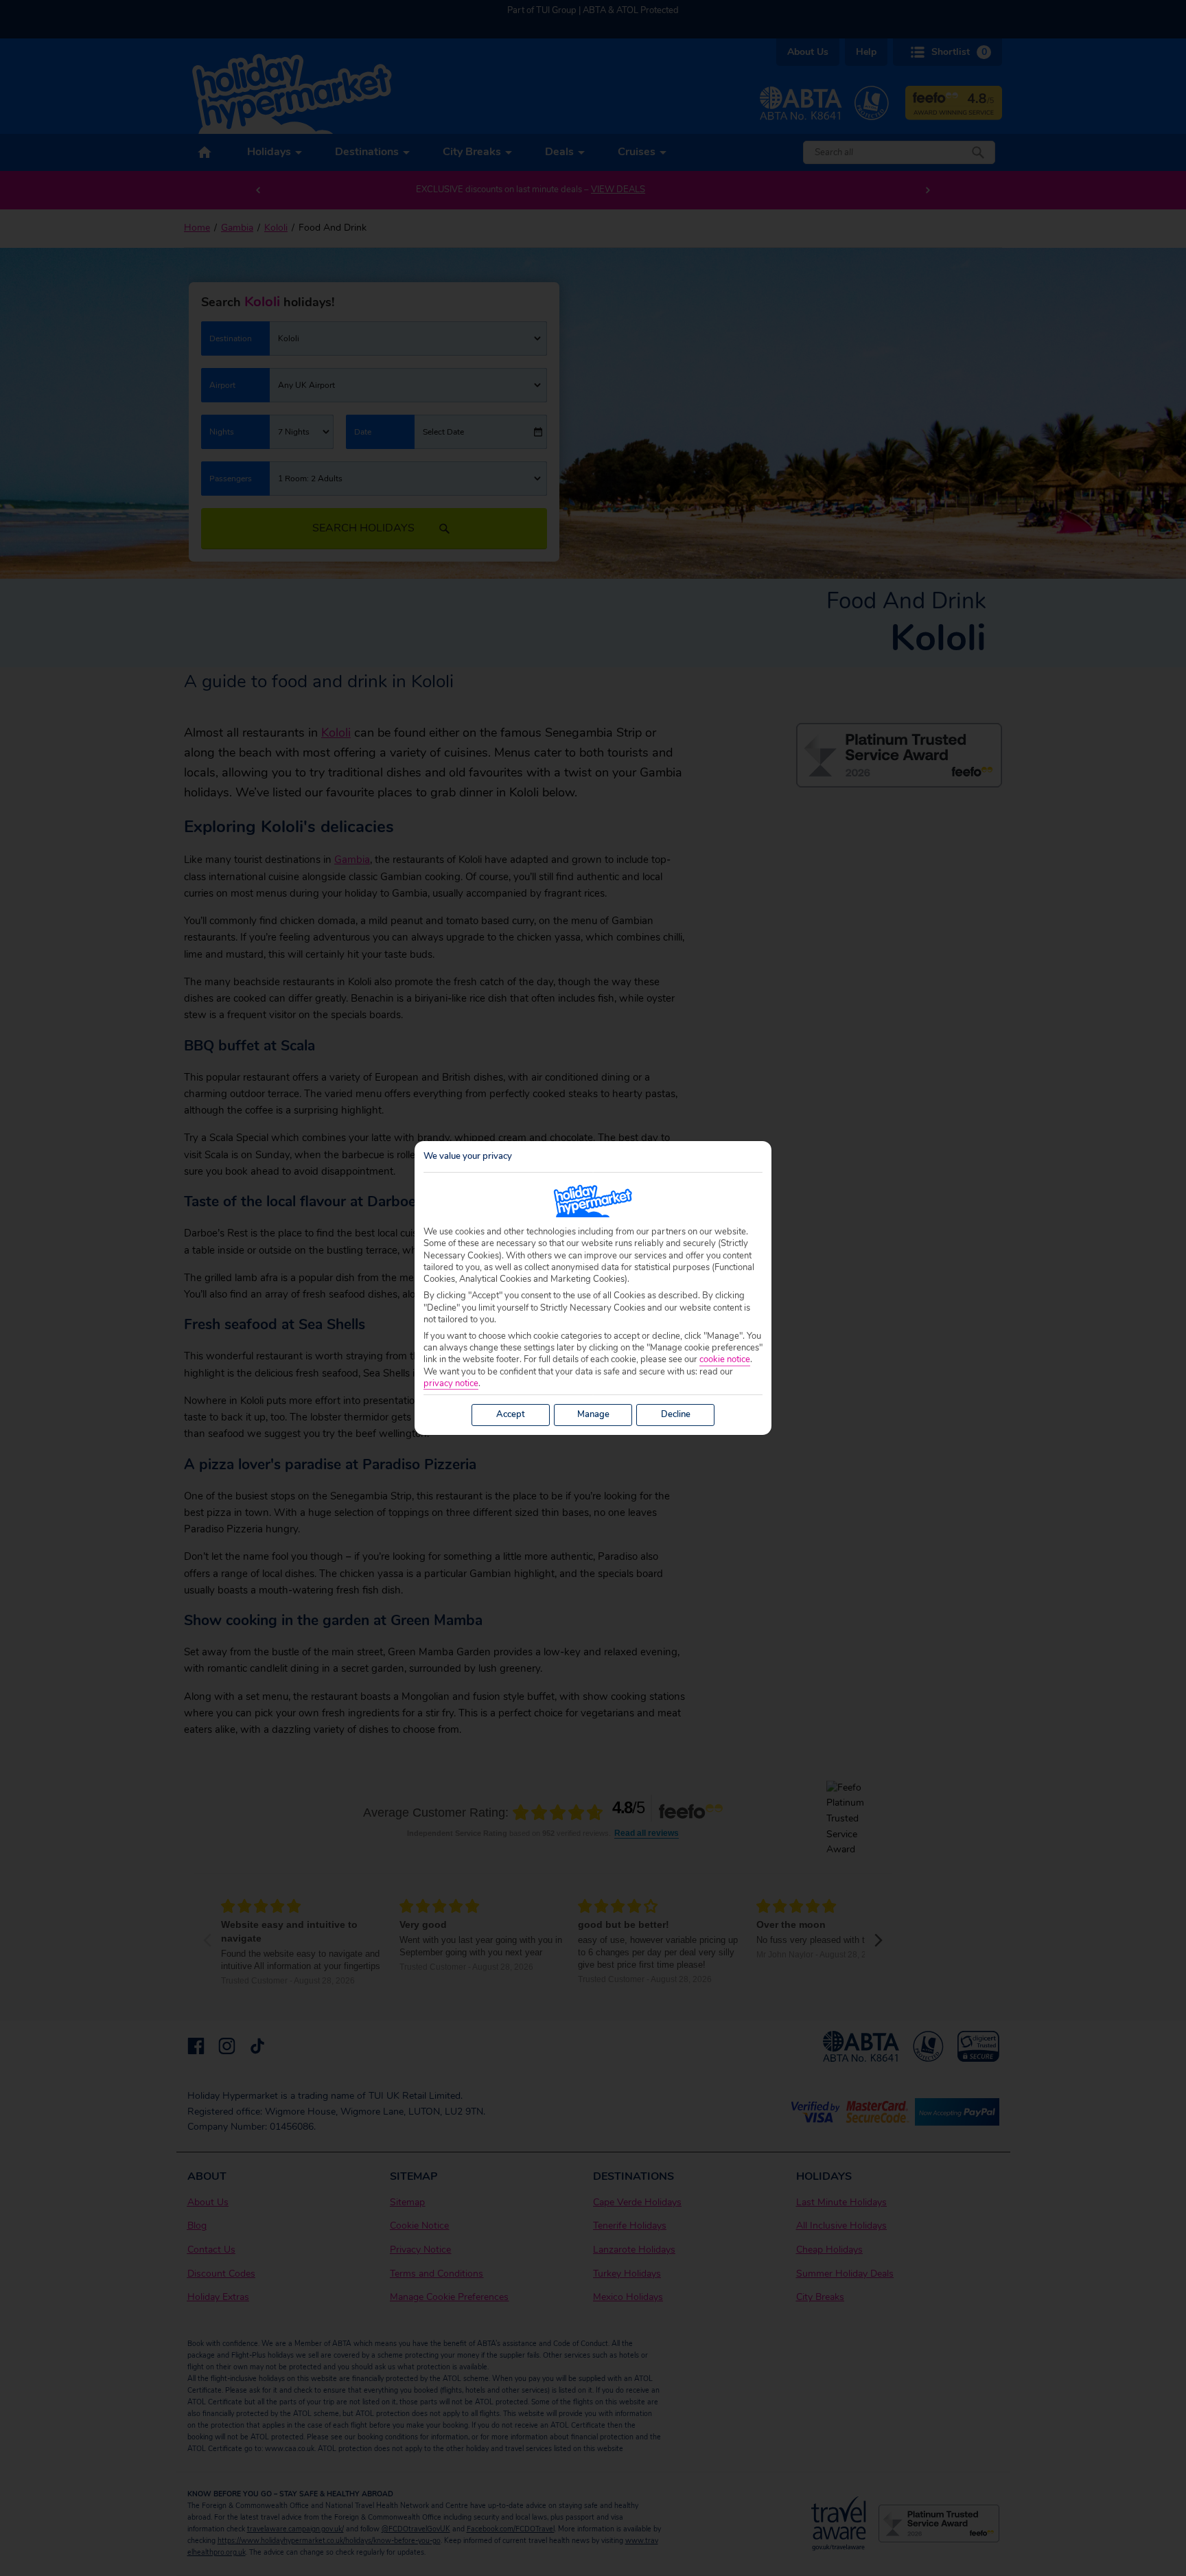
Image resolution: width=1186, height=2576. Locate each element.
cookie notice (725, 1360)
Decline (676, 1414)
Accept (511, 1414)
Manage (593, 1414)
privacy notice (451, 1384)
